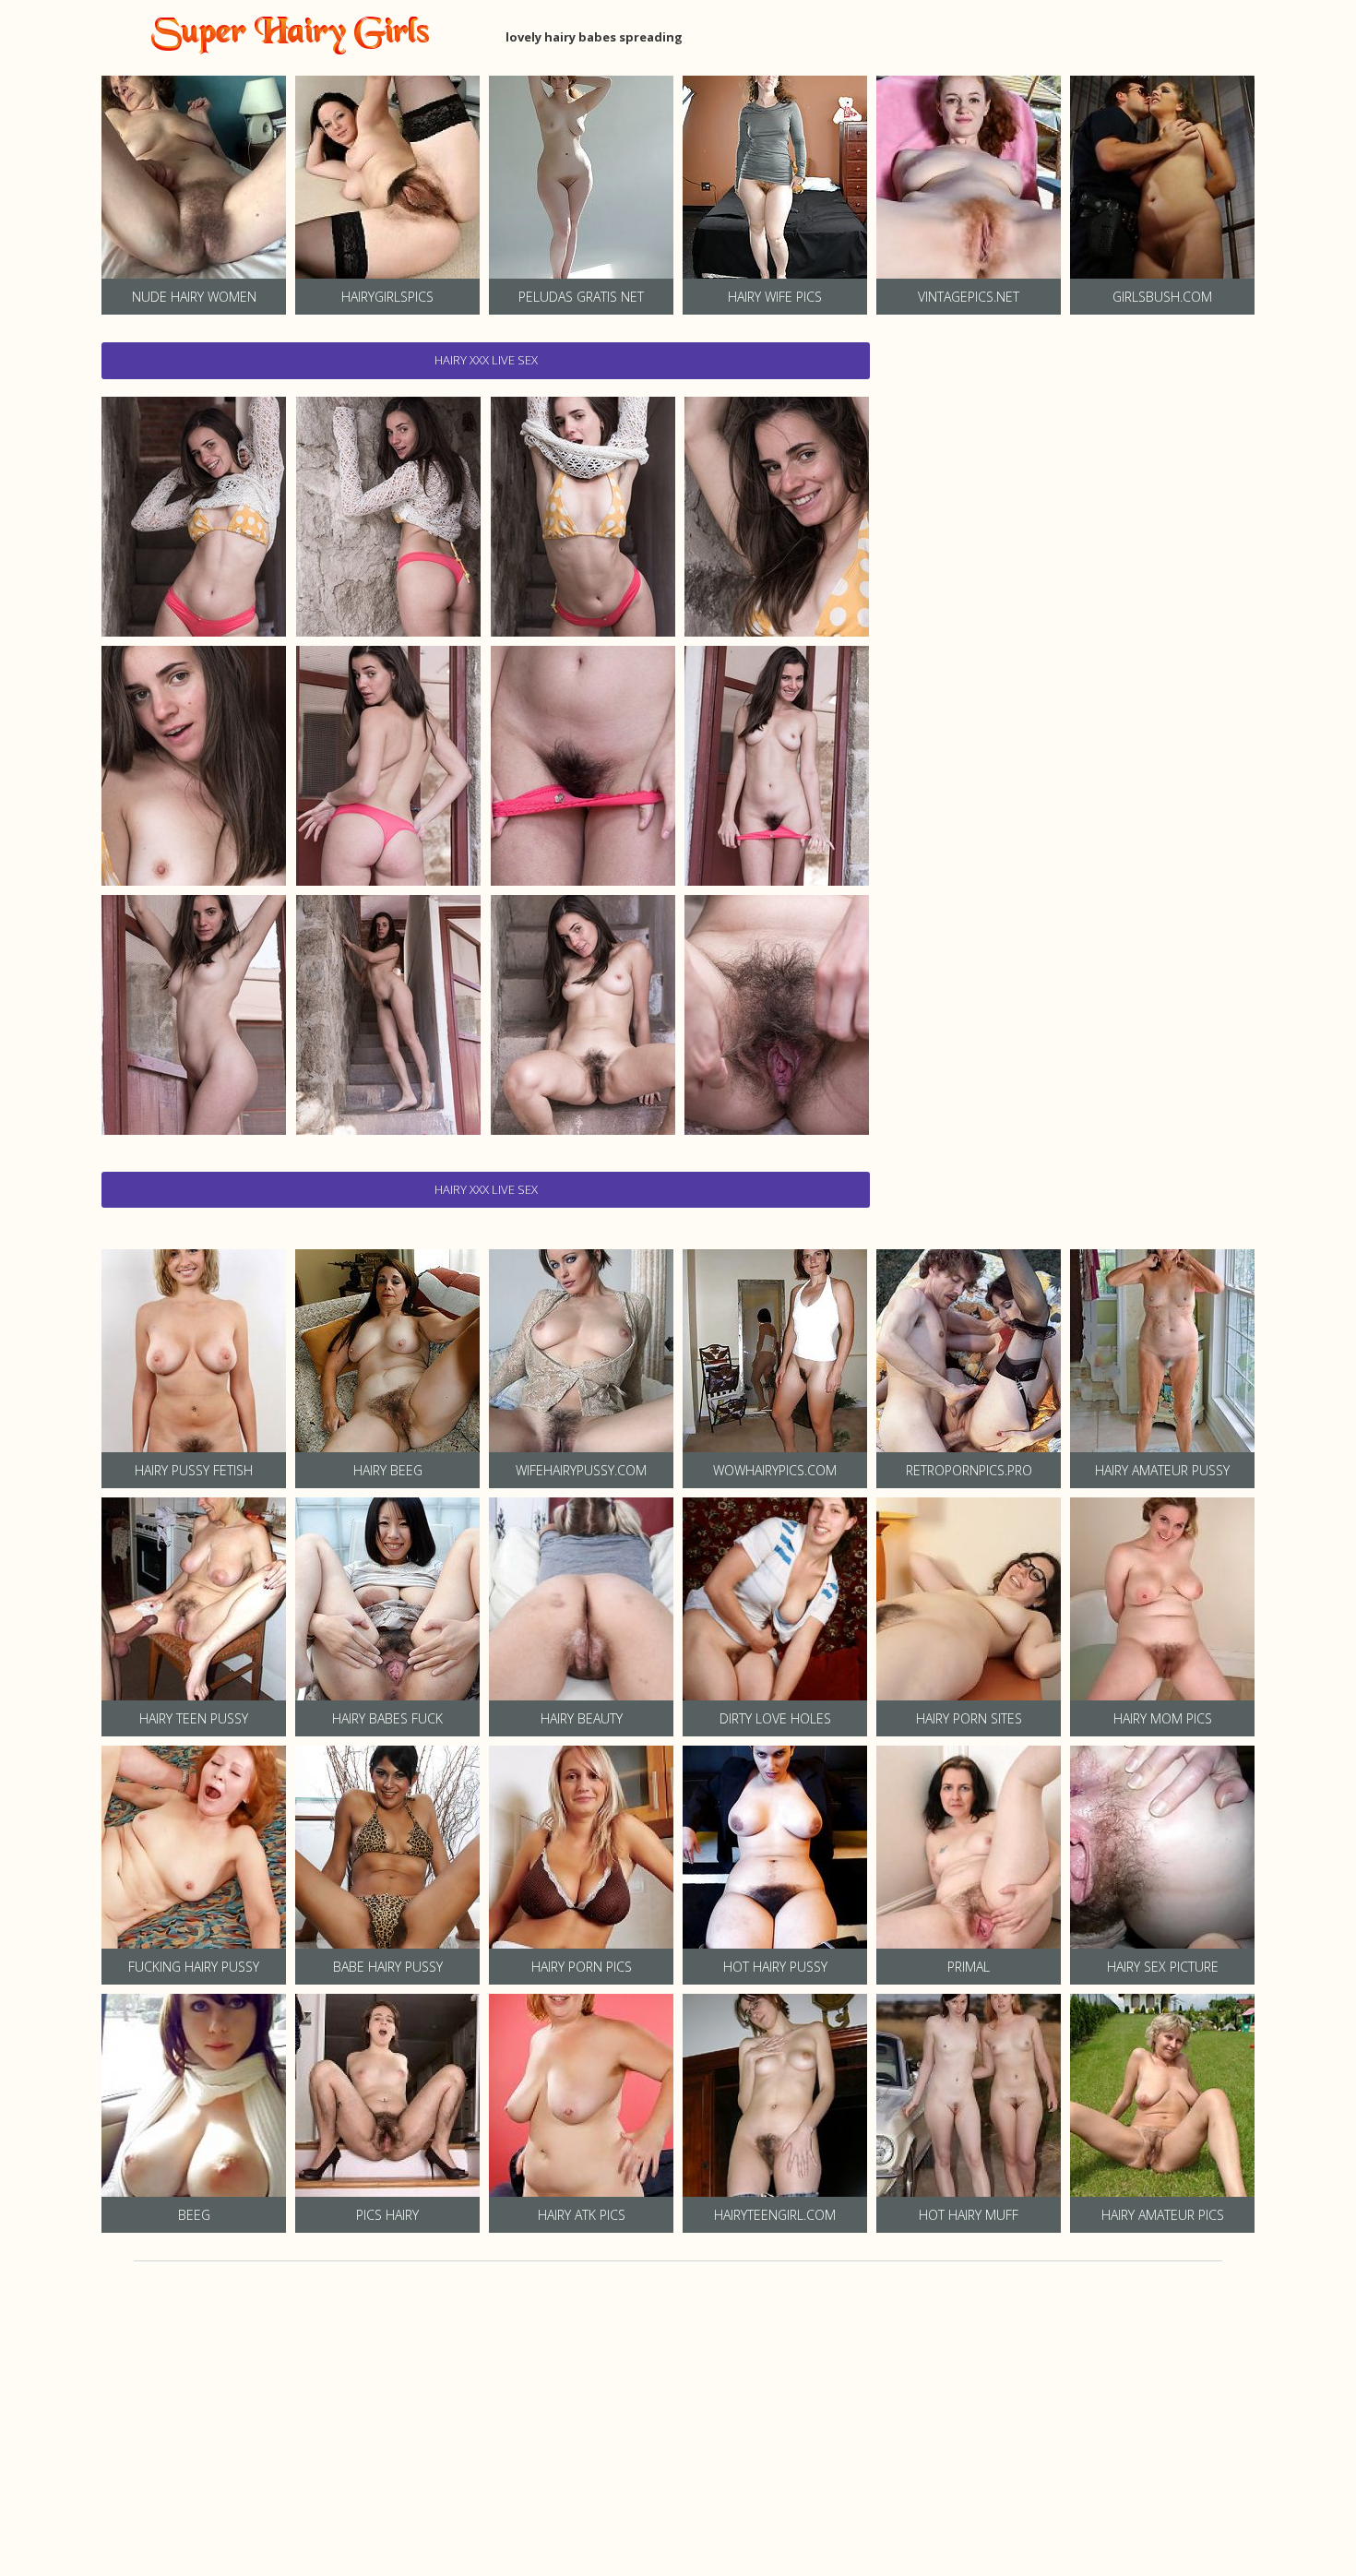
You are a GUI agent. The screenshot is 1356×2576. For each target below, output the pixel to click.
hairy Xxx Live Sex (486, 360)
